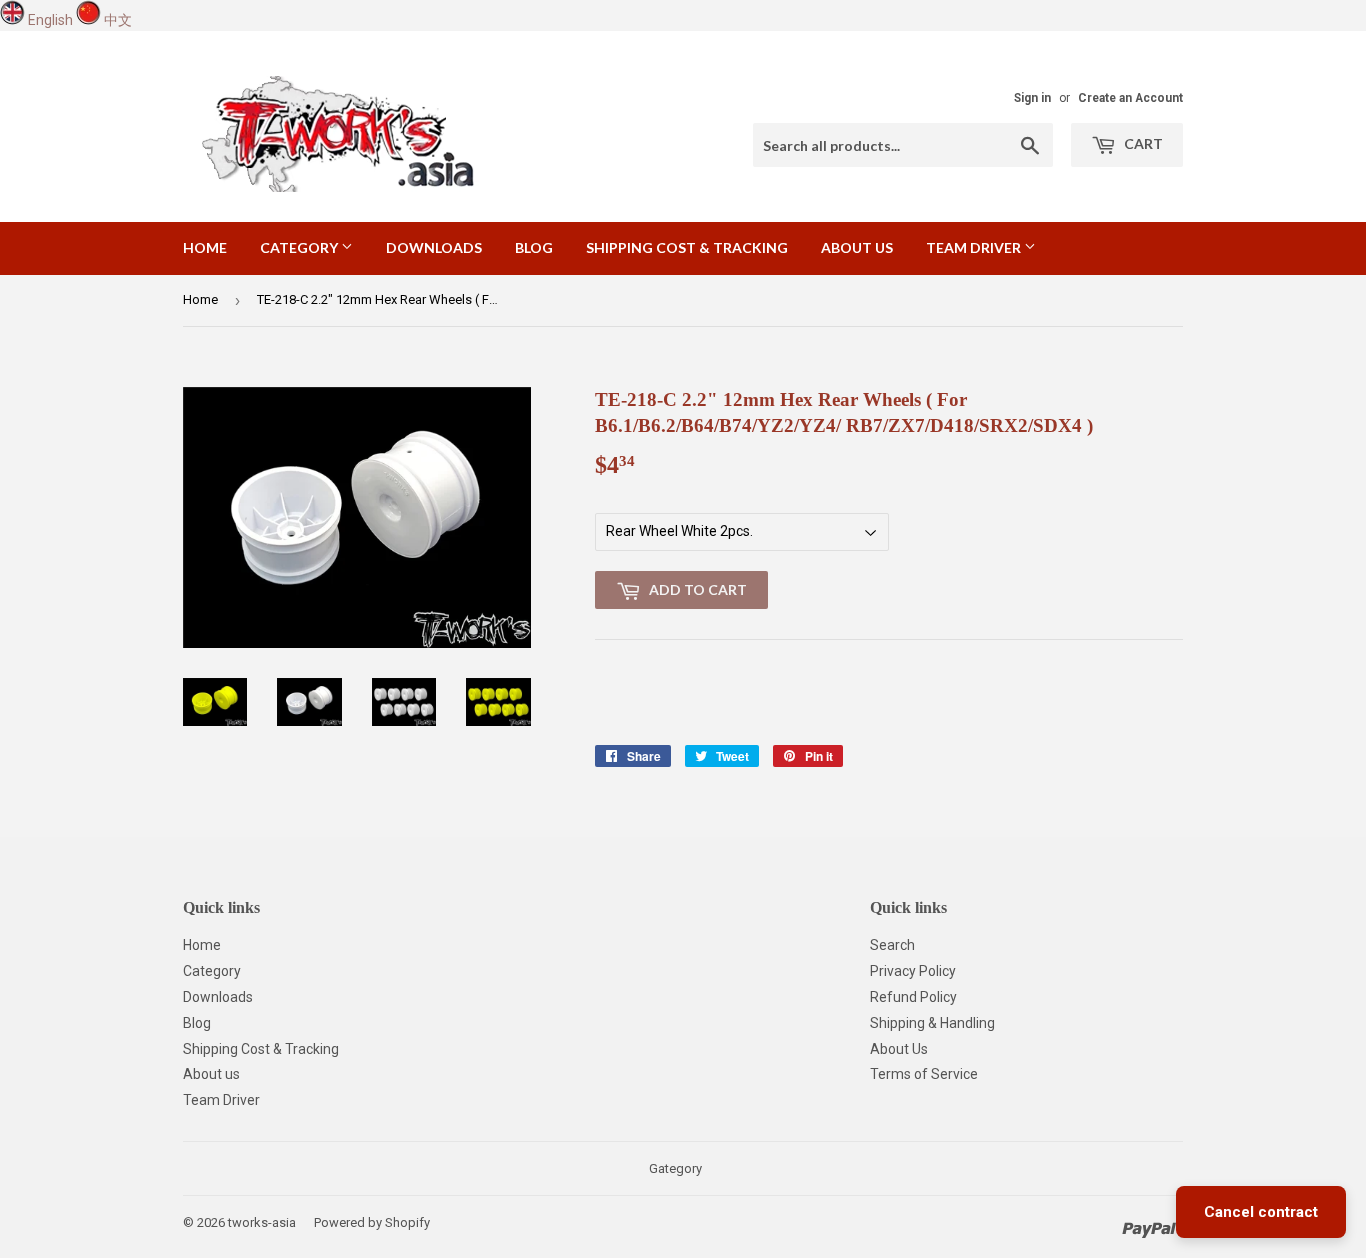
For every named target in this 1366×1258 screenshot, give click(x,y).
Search (892, 945)
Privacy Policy (913, 971)
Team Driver (975, 247)
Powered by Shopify (372, 1222)
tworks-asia (262, 1222)
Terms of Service (924, 1074)
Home (205, 247)
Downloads (434, 247)
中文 (118, 20)
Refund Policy (913, 997)
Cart (1142, 143)
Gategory (675, 1168)
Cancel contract (1261, 1212)
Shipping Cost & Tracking (687, 247)
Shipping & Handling (932, 1023)
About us (857, 247)
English (50, 20)
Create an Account (1130, 98)
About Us (899, 1049)
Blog (534, 247)
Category (300, 247)
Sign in (1032, 98)
